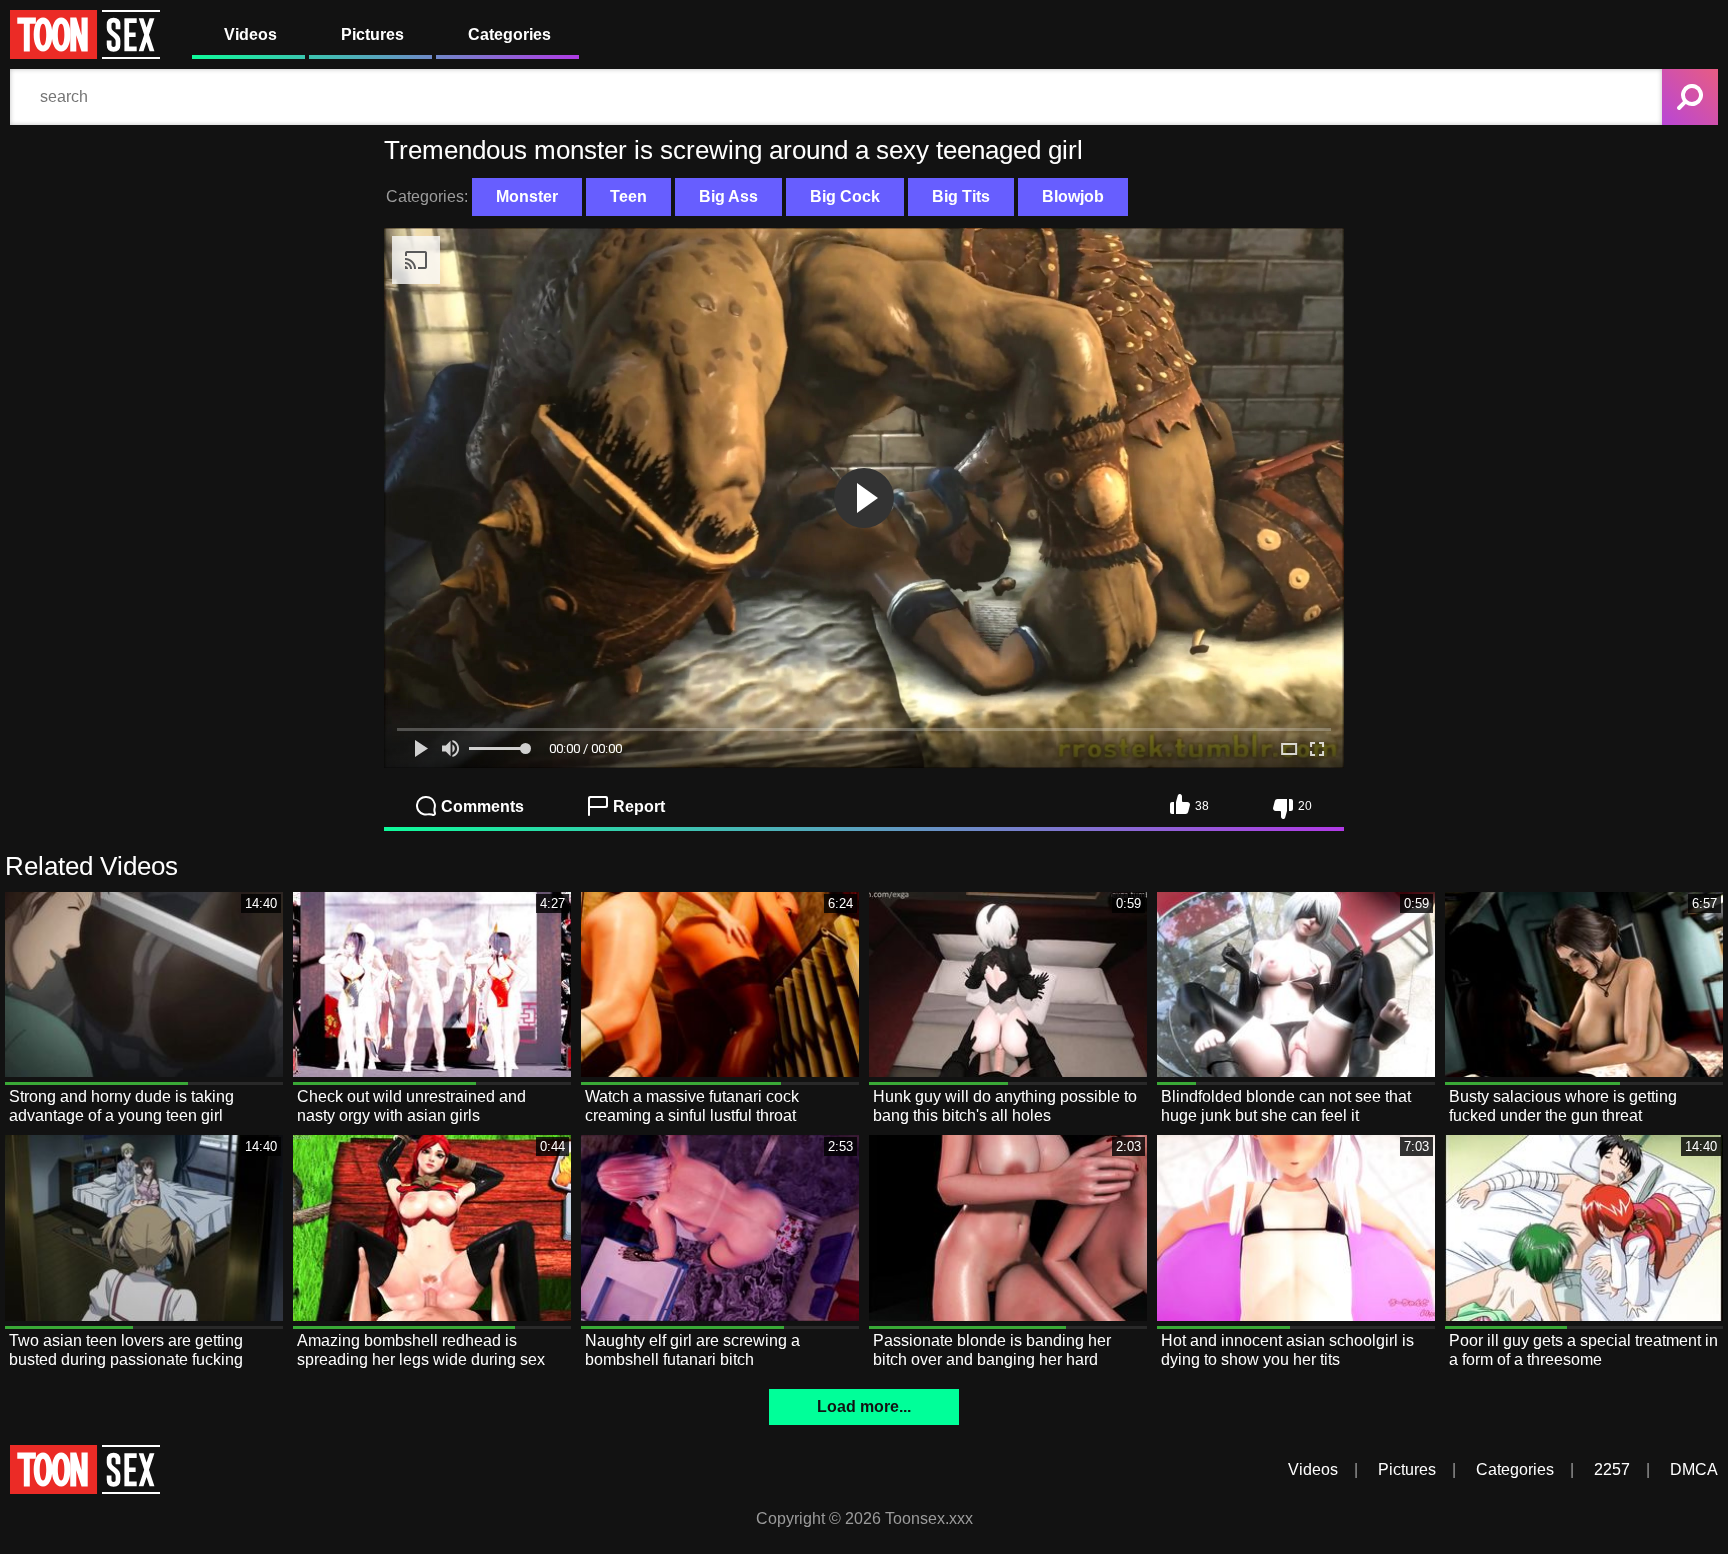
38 (1202, 806)
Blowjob (1073, 196)
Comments (482, 806)
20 (1305, 806)
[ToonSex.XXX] (85, 53)
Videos (250, 34)
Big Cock (845, 196)
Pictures (372, 34)
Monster (527, 196)
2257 (1612, 1469)
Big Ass (728, 196)
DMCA (1694, 1469)
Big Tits (961, 196)
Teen (628, 196)
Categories (509, 34)
